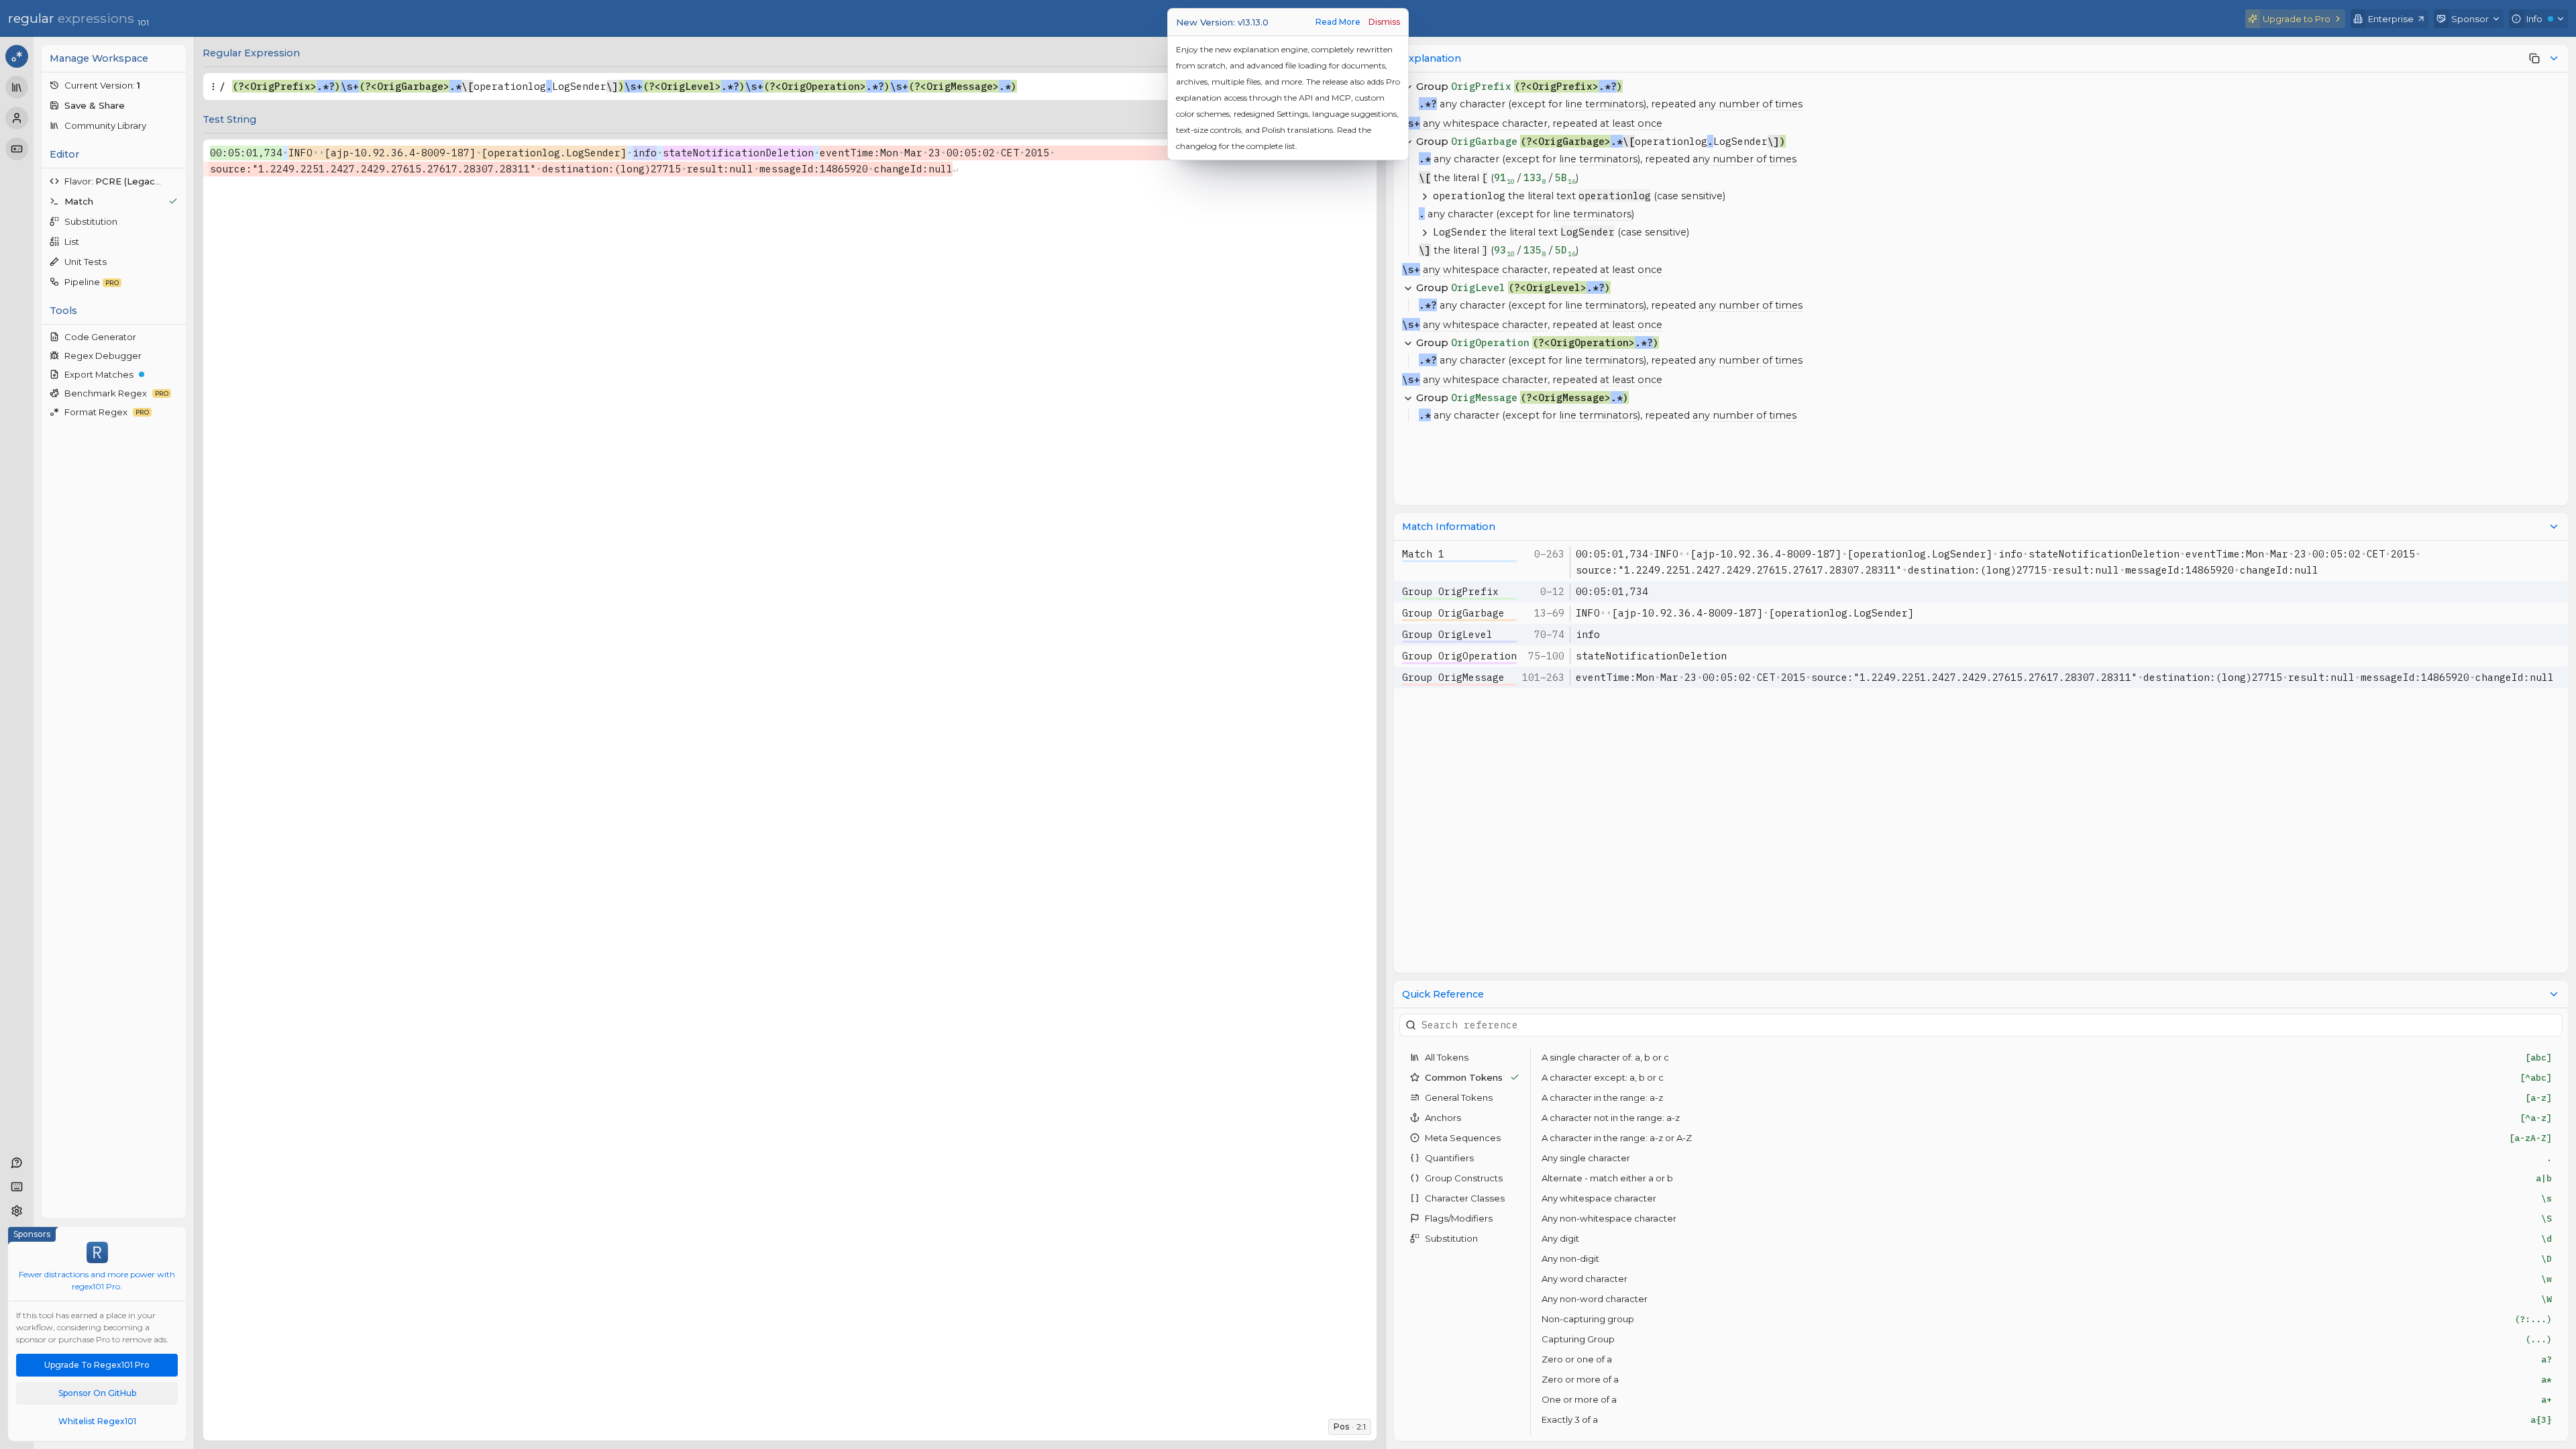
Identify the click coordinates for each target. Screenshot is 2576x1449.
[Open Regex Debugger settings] (174, 356)
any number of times (1751, 104)
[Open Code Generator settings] (174, 337)
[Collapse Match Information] (2554, 527)
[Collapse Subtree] (1408, 288)
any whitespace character (1485, 123)
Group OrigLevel (1447, 634)
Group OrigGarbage (1453, 613)
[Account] (17, 118)
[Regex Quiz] (17, 149)
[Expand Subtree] (1425, 196)
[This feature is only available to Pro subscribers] (2534, 58)
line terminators (1604, 104)
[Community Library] (17, 87)
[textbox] (780, 87)
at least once (1631, 123)
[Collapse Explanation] (2554, 58)
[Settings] (17, 1211)
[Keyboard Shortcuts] (17, 1187)
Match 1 (1423, 554)
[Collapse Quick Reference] (2554, 994)
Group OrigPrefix (1450, 591)
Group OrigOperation (1459, 656)
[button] (114, 85)
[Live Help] (17, 1163)
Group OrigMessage (1453, 677)
